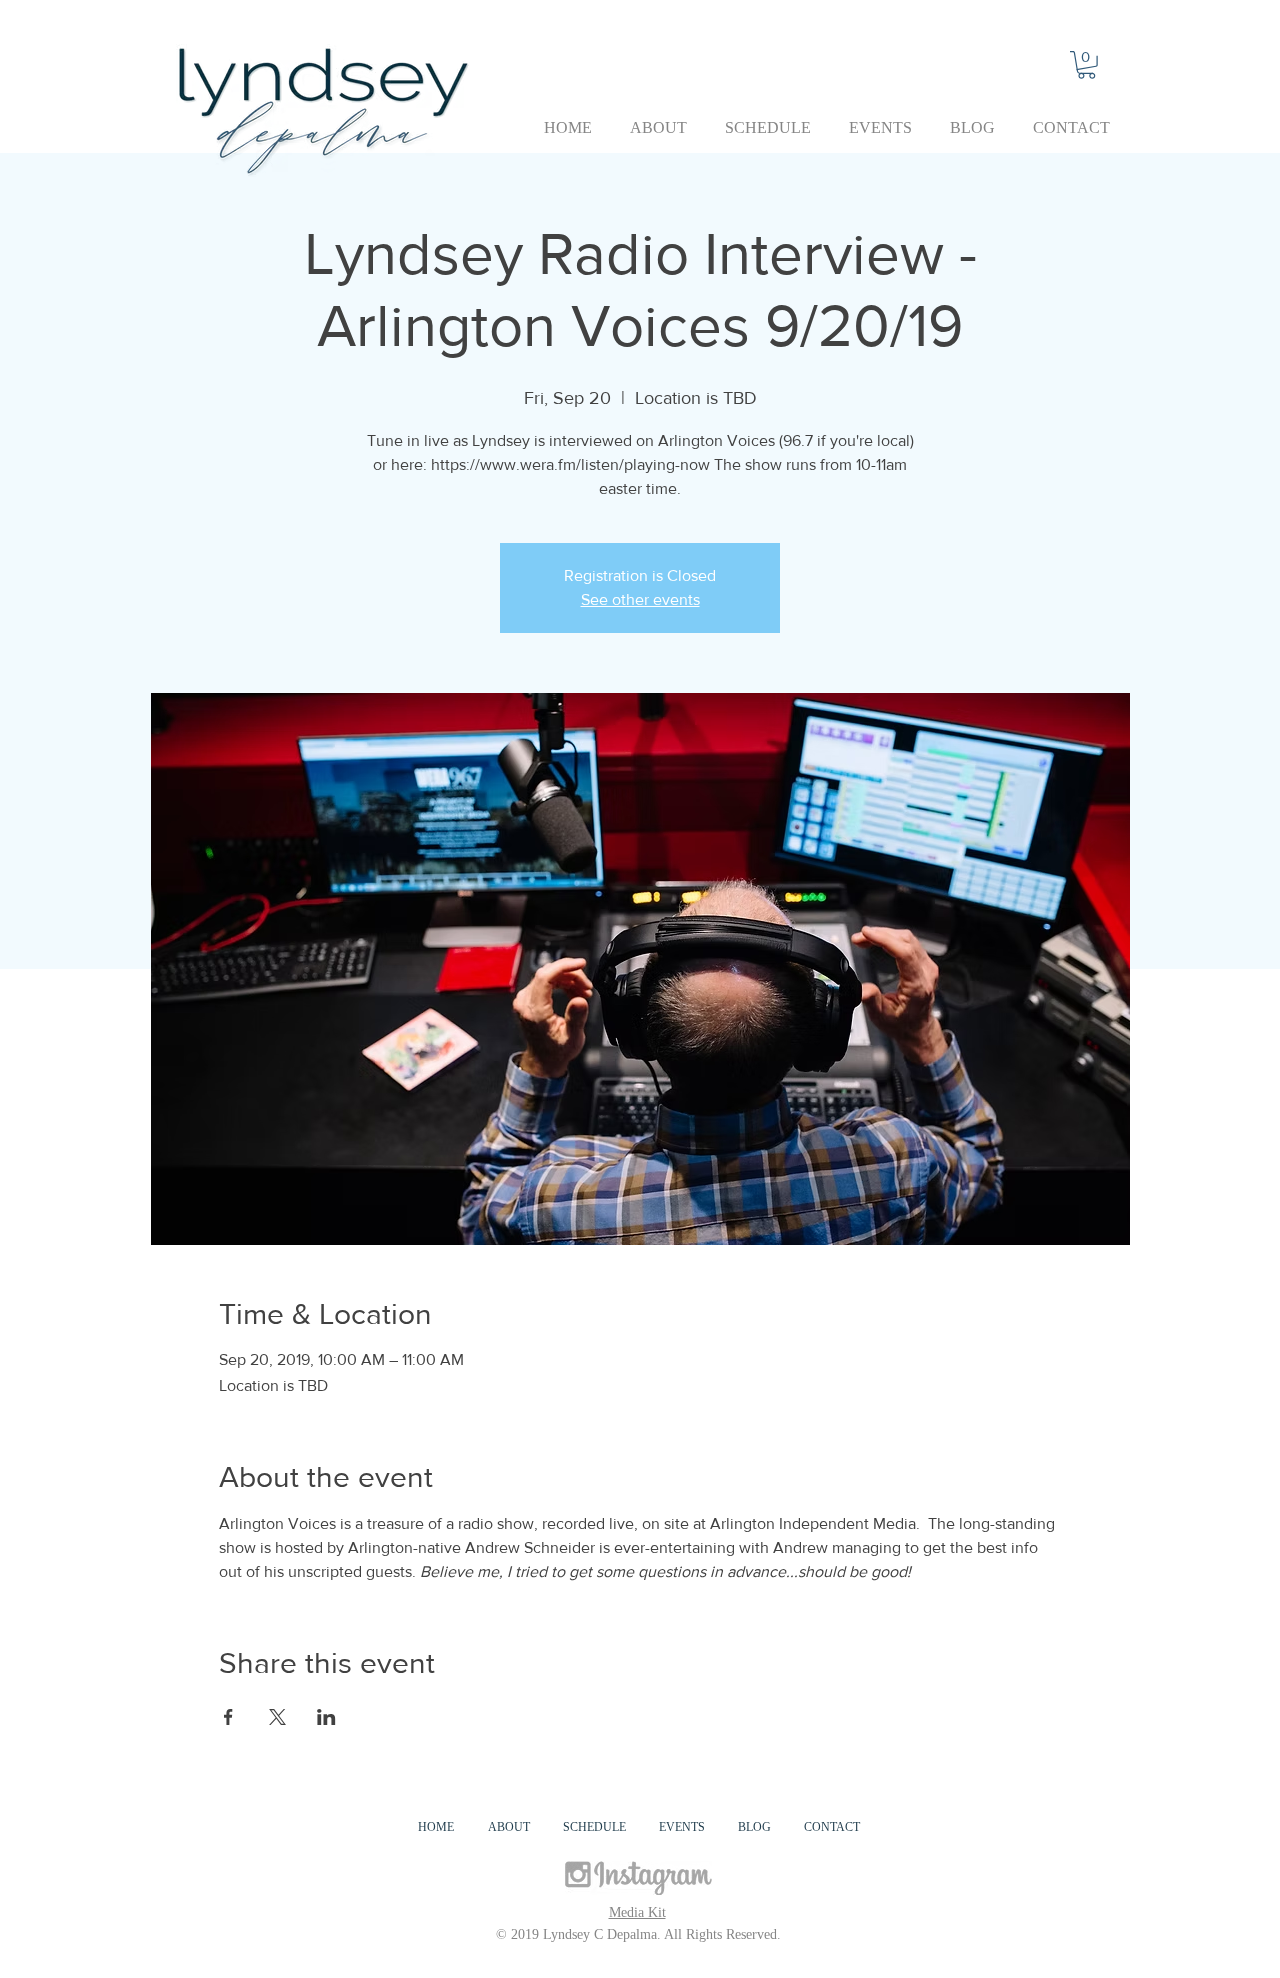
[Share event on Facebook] (228, 1717)
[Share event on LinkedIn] (326, 1717)
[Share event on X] (277, 1717)
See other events (640, 599)
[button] (1086, 65)
